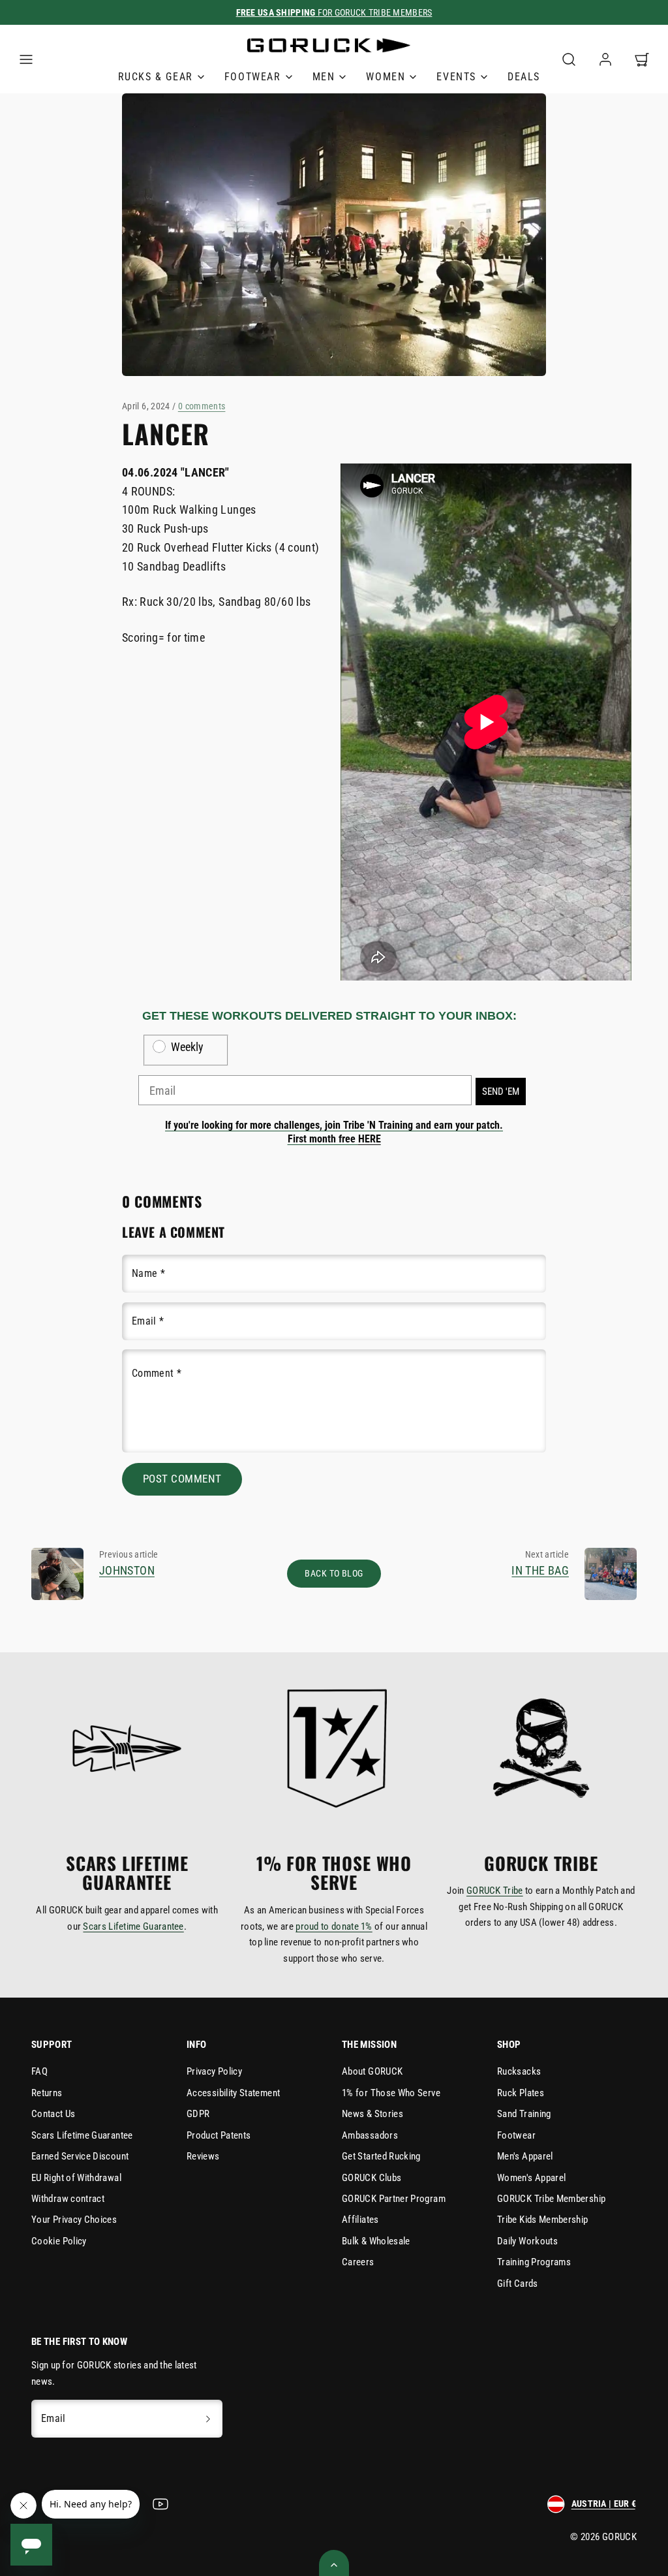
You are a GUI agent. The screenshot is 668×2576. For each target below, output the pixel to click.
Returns (47, 2093)
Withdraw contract (68, 2199)
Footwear (516, 2135)
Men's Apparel (525, 2156)
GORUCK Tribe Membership (551, 2199)
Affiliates (360, 2220)
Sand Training (524, 2114)
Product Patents (219, 2135)
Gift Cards (518, 2284)
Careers (358, 2262)
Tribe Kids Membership (543, 2220)
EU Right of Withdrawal (76, 2178)
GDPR (198, 2114)
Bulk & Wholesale (376, 2241)
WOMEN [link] (386, 77)
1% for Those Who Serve (391, 2093)
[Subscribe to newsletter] (208, 2419)
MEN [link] (324, 77)
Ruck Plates (521, 2093)
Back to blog (334, 1574)
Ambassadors (370, 2135)
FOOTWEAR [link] (253, 77)
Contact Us (53, 2114)
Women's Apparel (531, 2178)
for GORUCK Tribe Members (334, 12)
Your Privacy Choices (74, 2220)
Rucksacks (519, 2071)
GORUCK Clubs (372, 2178)
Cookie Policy (59, 2241)
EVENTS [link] (456, 77)
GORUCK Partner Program (394, 2199)
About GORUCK (372, 2071)
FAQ (39, 2071)
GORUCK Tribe (495, 1891)
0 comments (202, 406)
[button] (26, 59)
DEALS (524, 77)
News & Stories (372, 2114)
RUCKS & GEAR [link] (156, 77)
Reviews (203, 2156)
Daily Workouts (527, 2241)
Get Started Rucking (381, 2156)
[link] (605, 59)
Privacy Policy (214, 2071)
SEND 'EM (501, 1092)
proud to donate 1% (334, 1926)
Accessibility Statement (233, 2093)
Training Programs (534, 2262)
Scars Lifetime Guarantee (133, 1926)
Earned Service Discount (80, 2156)
